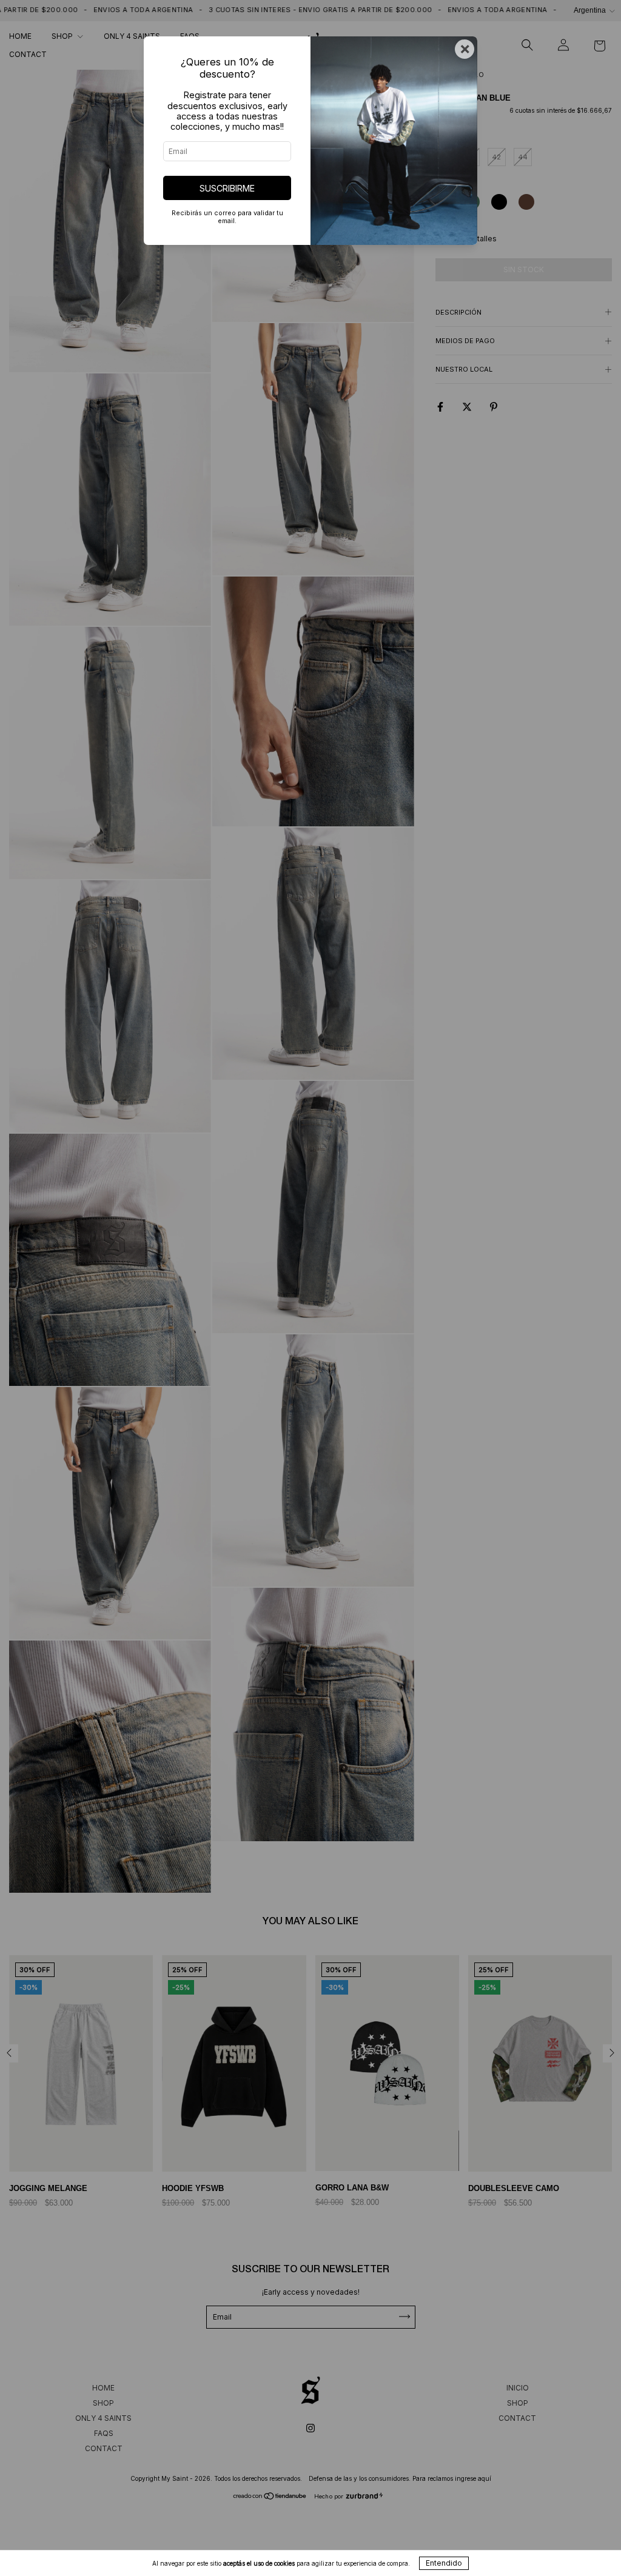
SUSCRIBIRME (227, 188)
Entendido (444, 2563)
